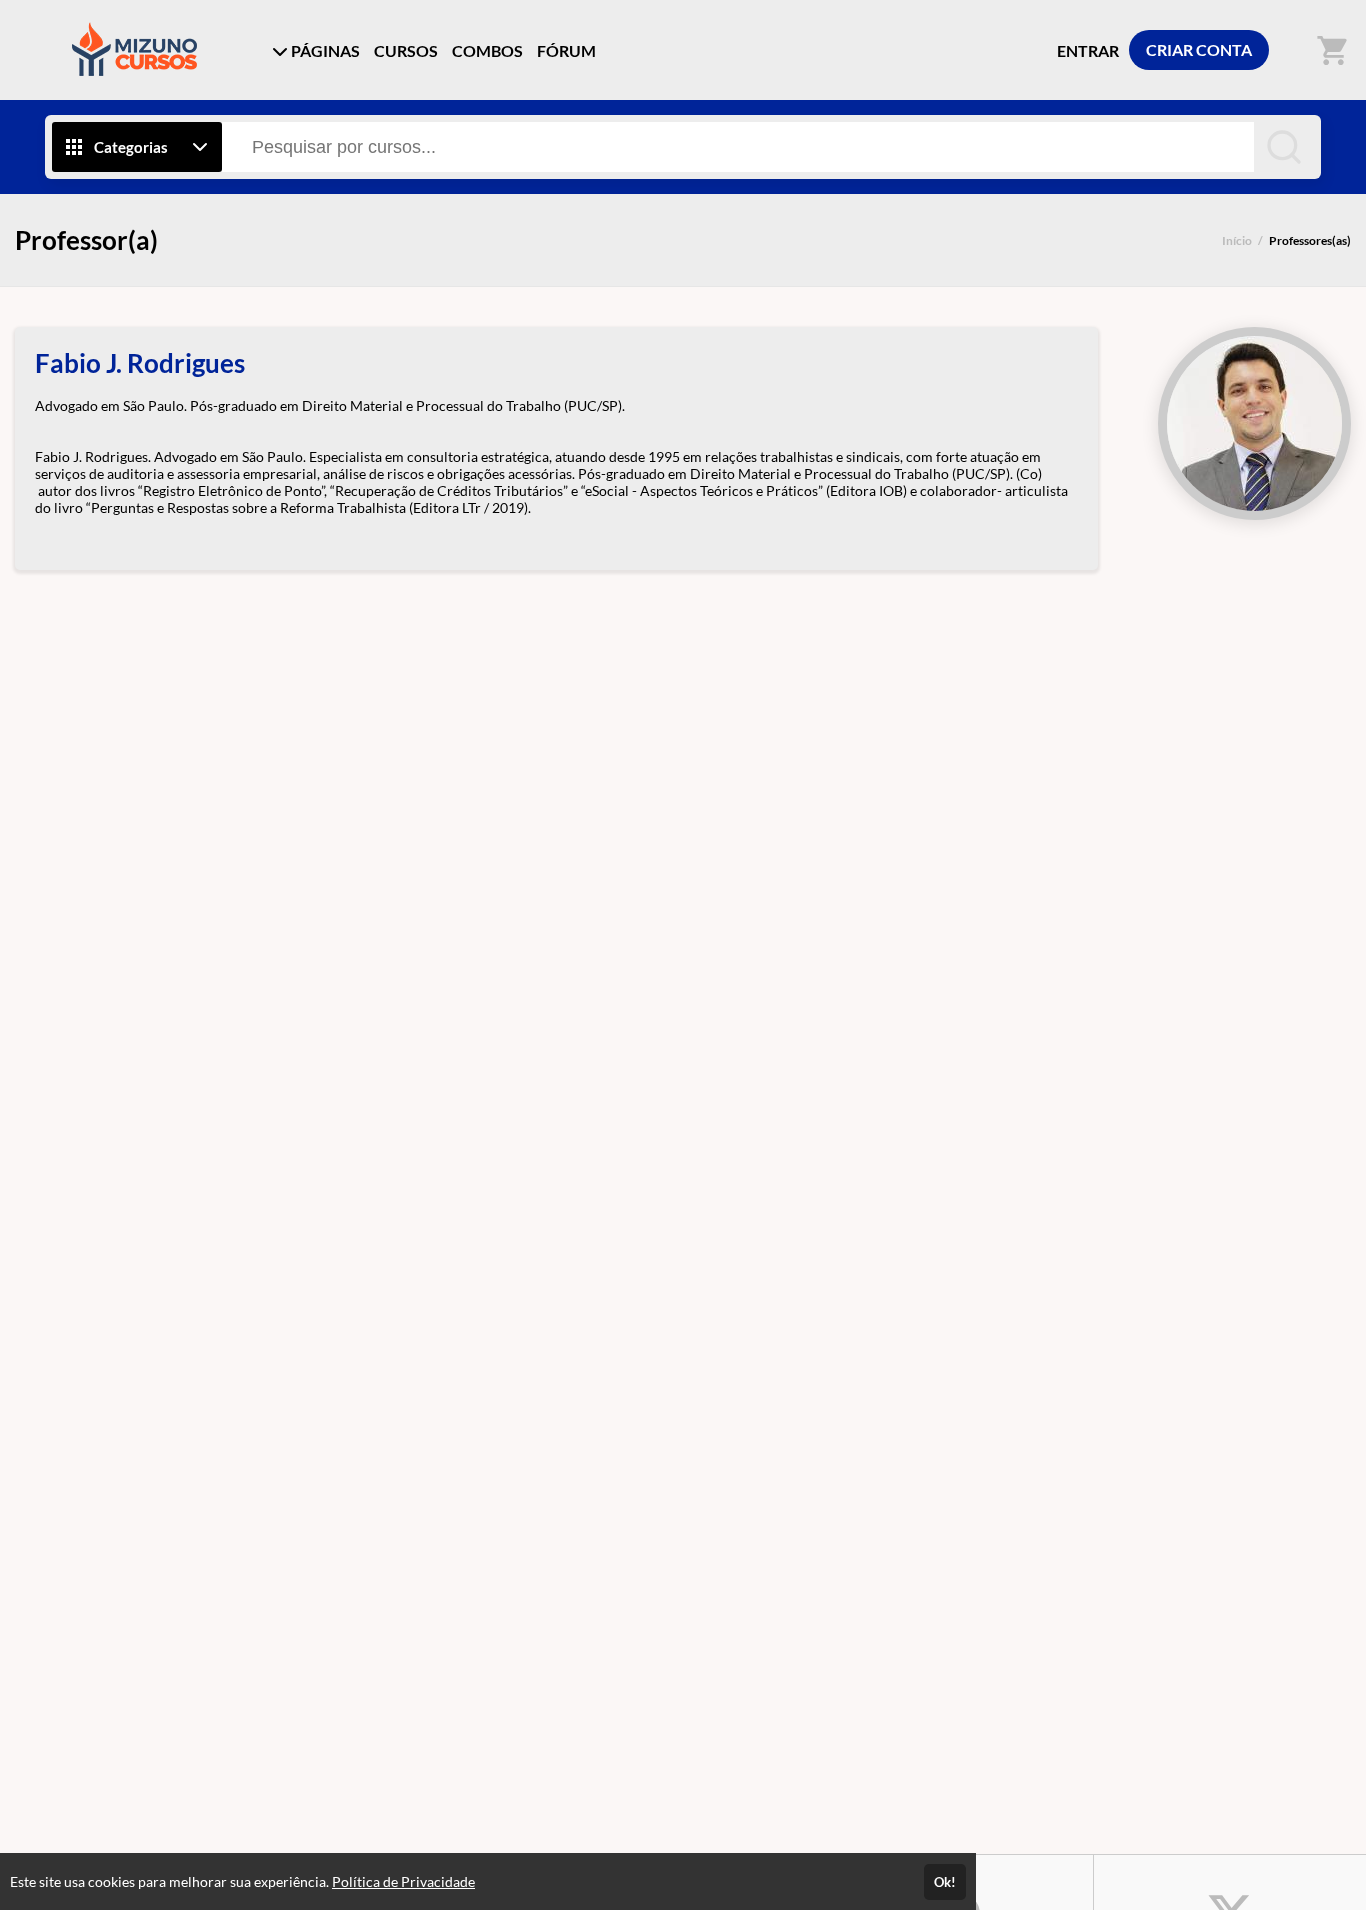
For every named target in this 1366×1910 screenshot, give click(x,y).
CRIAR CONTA (1199, 49)
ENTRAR (1088, 50)
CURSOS (406, 50)
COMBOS (487, 50)
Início (1237, 240)
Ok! (945, 1882)
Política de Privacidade (403, 1881)
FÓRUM (566, 50)
